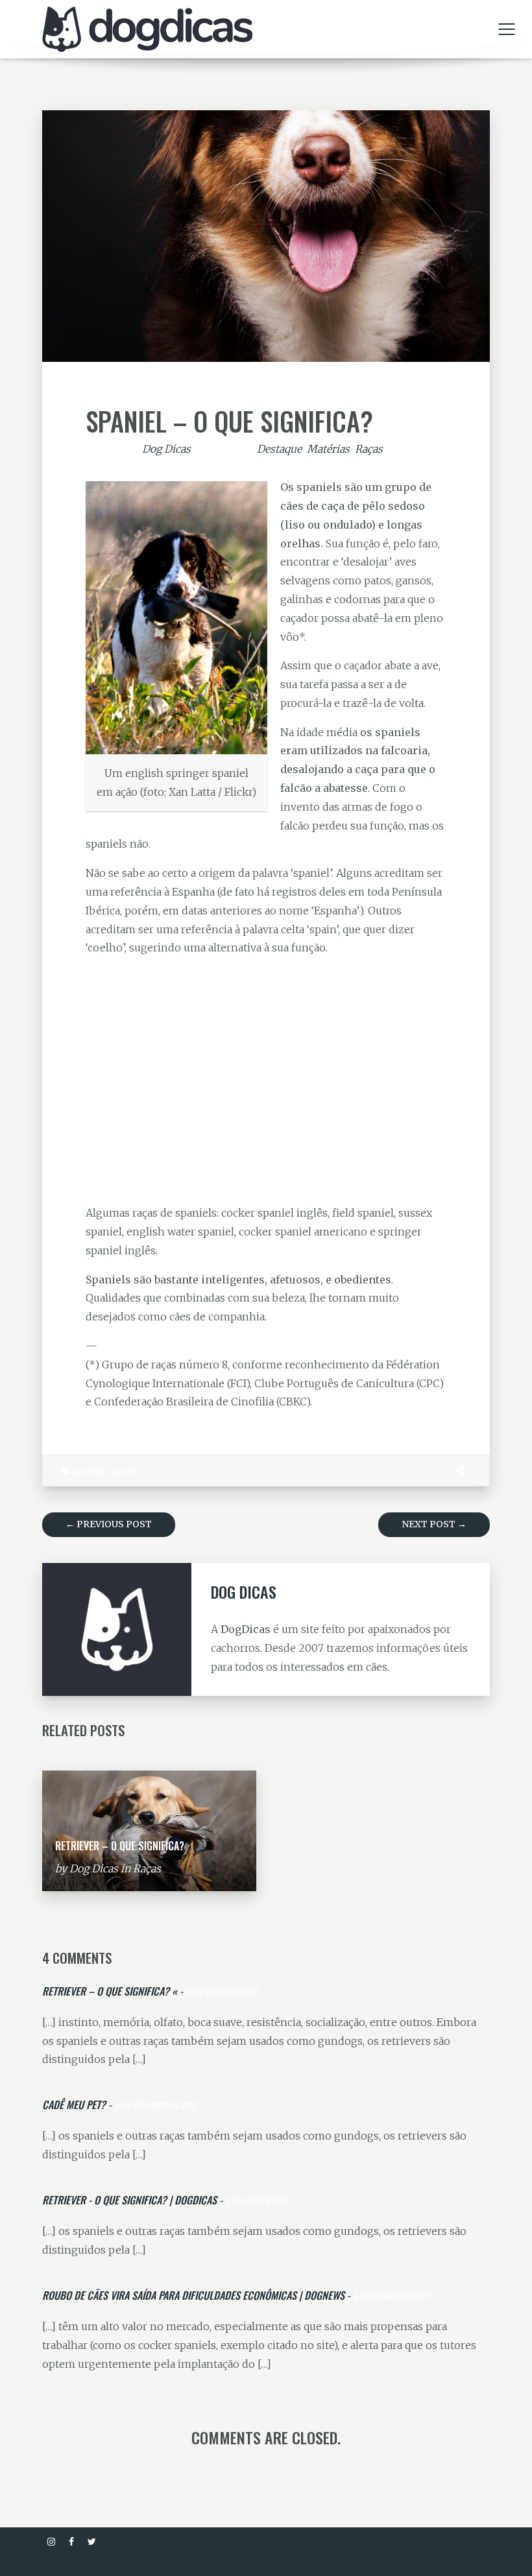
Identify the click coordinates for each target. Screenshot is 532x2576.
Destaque (279, 449)
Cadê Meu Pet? (74, 2105)
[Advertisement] (266, 1080)
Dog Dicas (166, 449)
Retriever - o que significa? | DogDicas (129, 2200)
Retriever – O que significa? (120, 1846)
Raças (369, 449)
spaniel (124, 1471)
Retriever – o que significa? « (110, 1991)
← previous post (109, 1524)
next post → (434, 1524)
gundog (89, 1471)
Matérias (328, 449)
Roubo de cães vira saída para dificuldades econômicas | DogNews (193, 2295)
